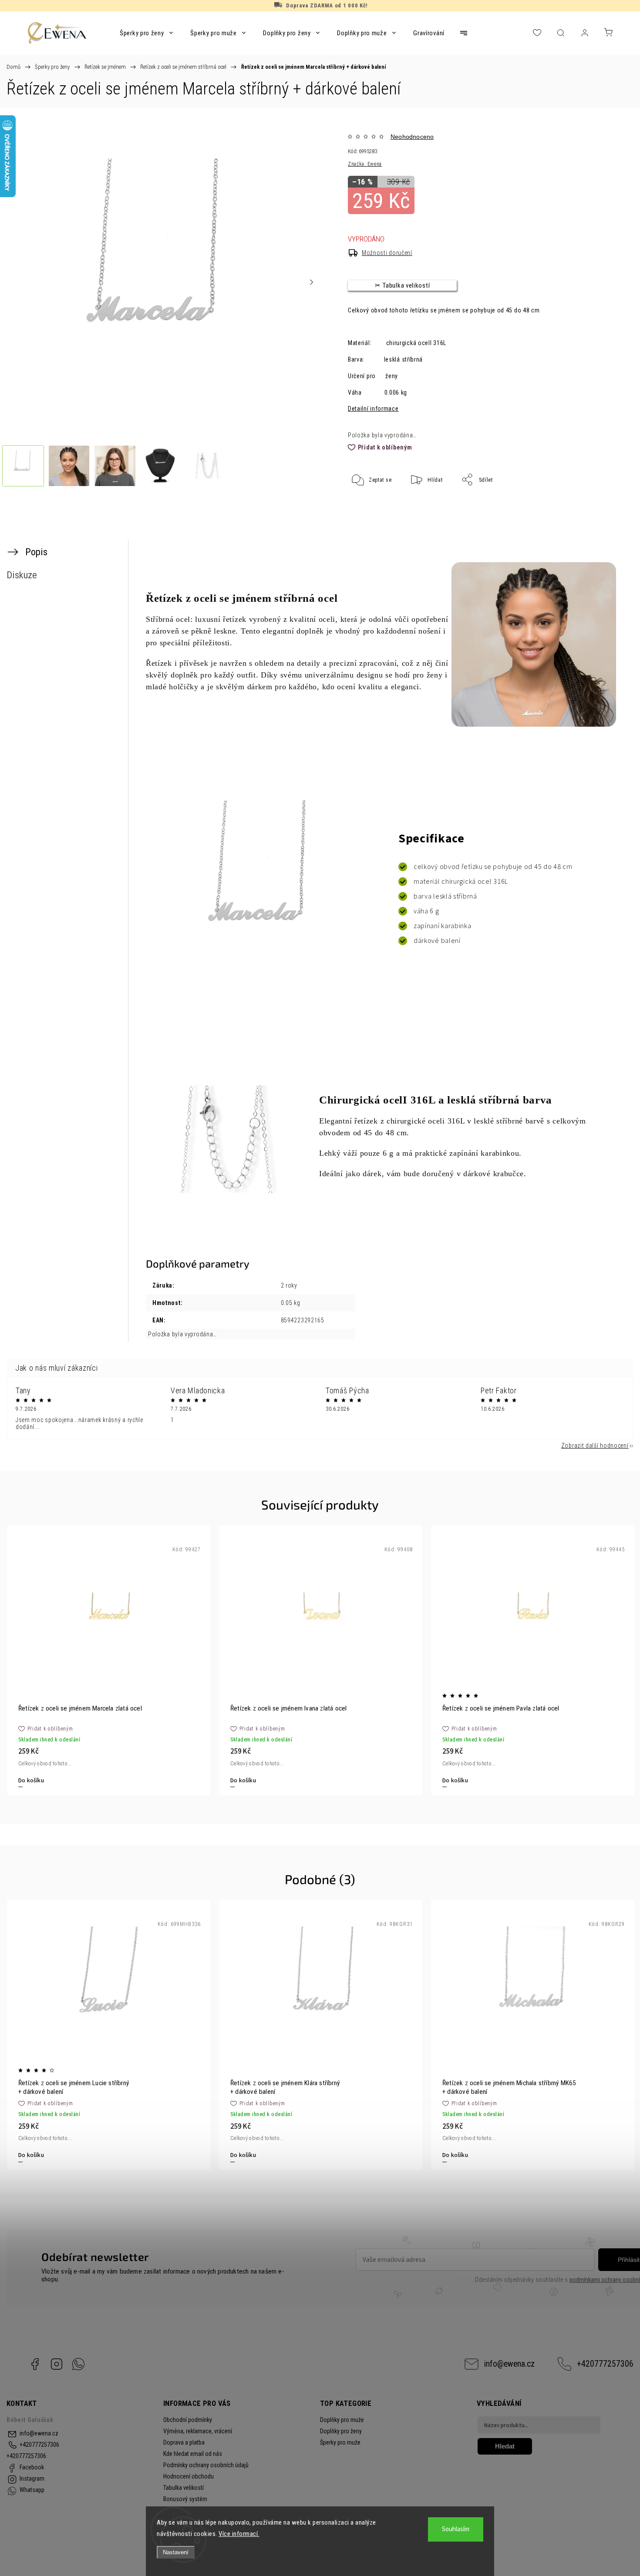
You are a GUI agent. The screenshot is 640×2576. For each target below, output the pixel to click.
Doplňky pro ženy (341, 2431)
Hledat (505, 2446)
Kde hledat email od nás (193, 2454)
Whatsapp (78, 2364)
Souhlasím (456, 2529)
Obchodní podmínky (188, 2420)
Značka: (365, 164)
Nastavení (176, 2552)
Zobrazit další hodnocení (595, 1446)
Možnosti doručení (387, 253)
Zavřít (591, 508)
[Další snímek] (312, 282)
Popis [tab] (36, 552)
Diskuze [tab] (22, 575)
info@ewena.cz (509, 2364)
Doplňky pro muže (342, 2420)
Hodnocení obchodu (189, 2476)
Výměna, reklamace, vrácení (198, 2431)
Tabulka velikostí (184, 2488)
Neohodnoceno (412, 137)
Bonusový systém (185, 2499)
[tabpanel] (109, 1660)
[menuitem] (146, 33)
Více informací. (239, 2534)
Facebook (35, 2364)
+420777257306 (605, 2364)
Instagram (57, 2364)
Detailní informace (373, 409)
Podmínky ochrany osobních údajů (206, 2465)
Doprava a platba (184, 2442)
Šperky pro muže (340, 2442)
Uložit (369, 507)
